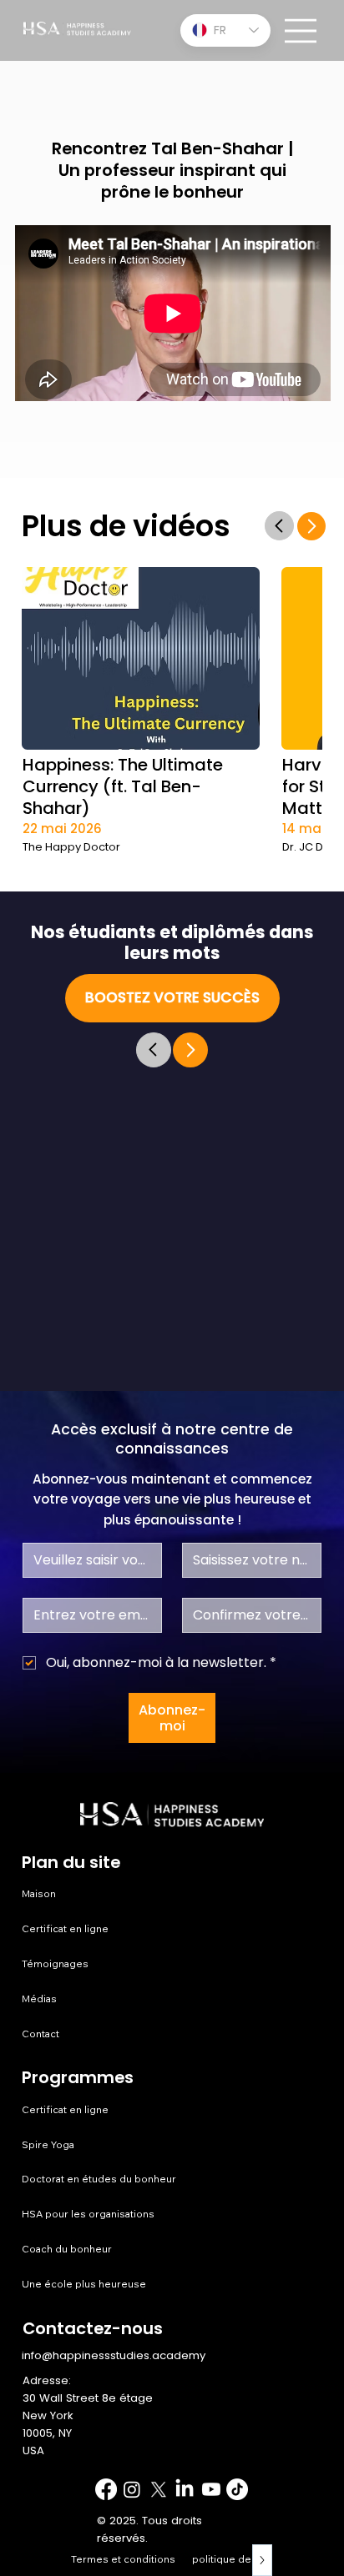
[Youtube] (211, 2489)
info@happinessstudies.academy (114, 2355)
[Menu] (301, 31)
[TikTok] (237, 2489)
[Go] (279, 526)
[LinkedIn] (185, 2489)
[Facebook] (106, 2489)
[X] (159, 2489)
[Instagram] (132, 2489)
